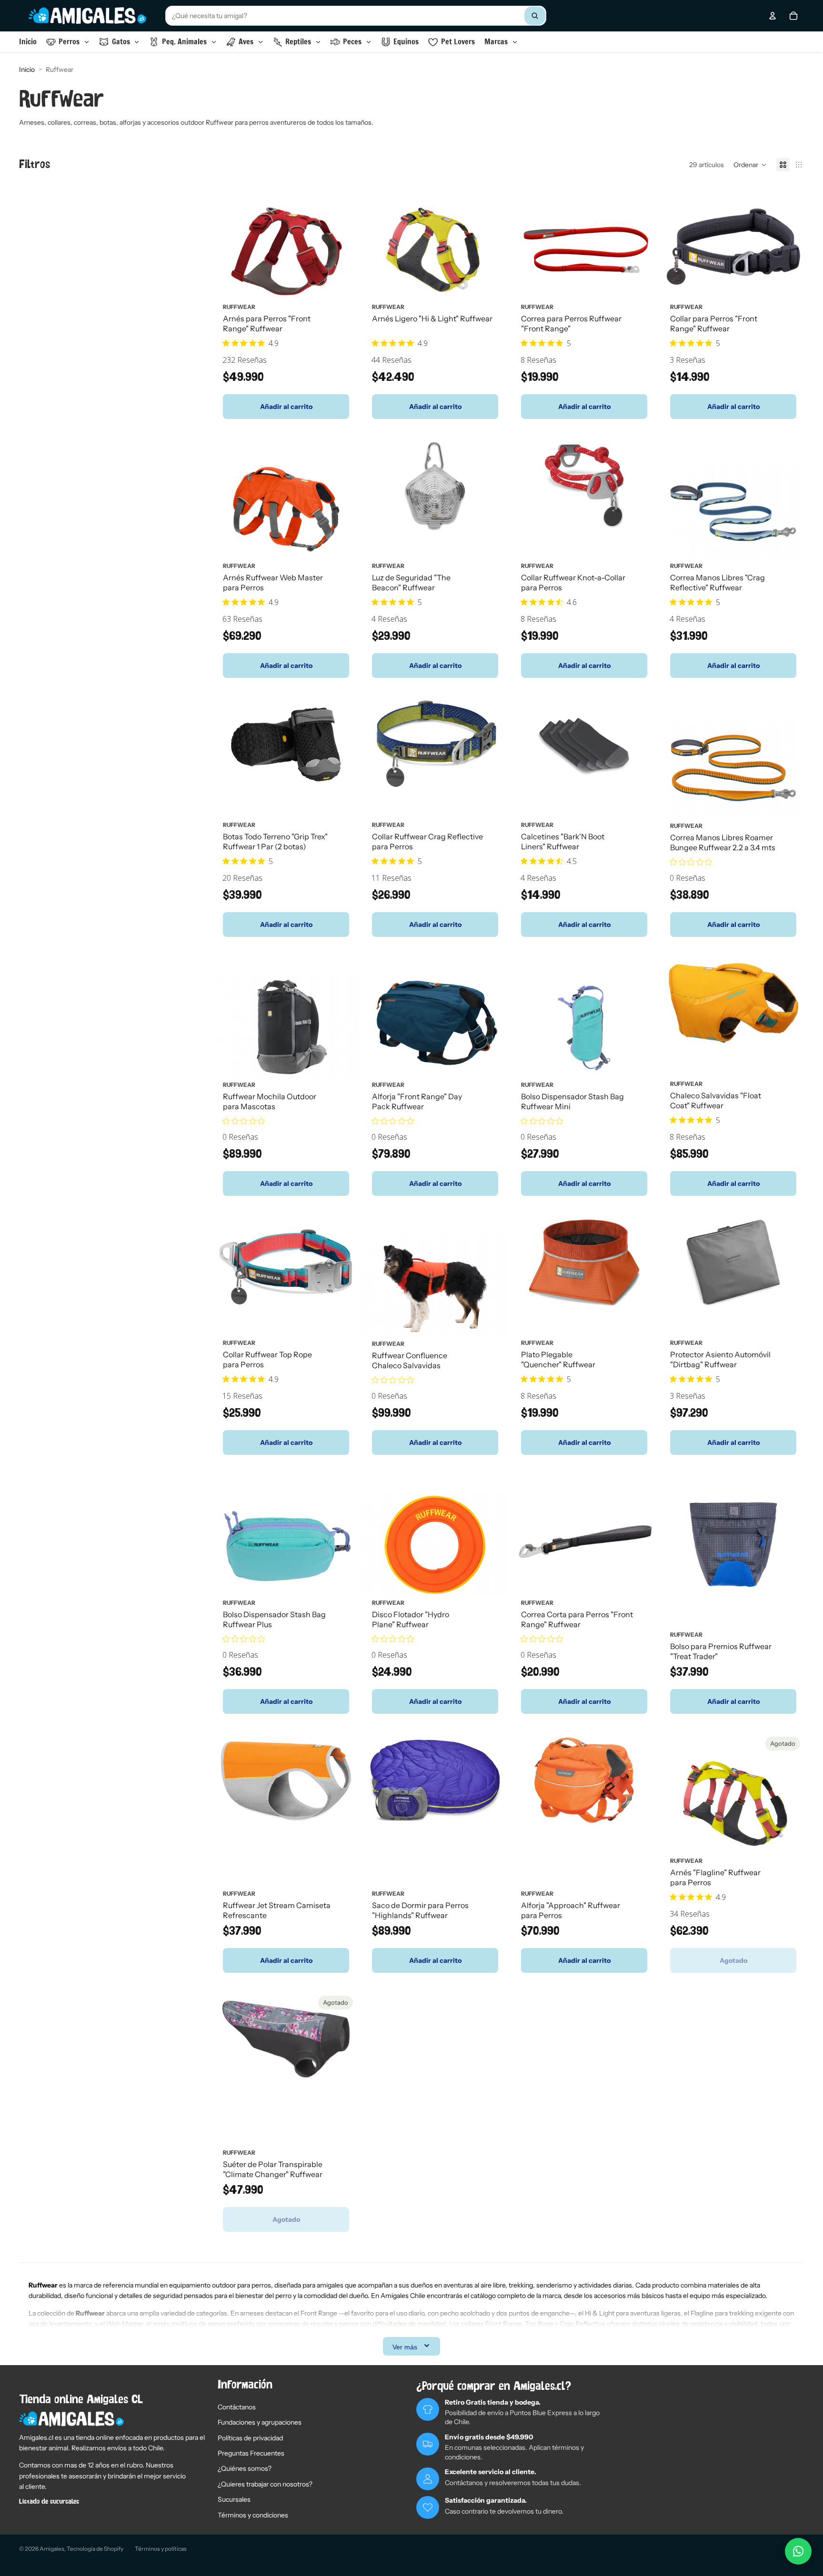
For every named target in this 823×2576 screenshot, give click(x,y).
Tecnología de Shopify (95, 2549)
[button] (750, 165)
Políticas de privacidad (250, 2438)
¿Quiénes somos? (245, 2468)
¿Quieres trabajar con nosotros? (265, 2484)
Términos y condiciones (253, 2515)
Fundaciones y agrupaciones (260, 2422)
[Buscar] (535, 16)
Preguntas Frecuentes (251, 2453)
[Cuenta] (773, 16)
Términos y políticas (161, 2549)
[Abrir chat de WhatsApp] (798, 2551)
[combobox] (356, 16)
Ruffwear (239, 307)
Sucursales (234, 2499)
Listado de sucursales (49, 2502)
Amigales (52, 2549)
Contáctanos (237, 2407)
